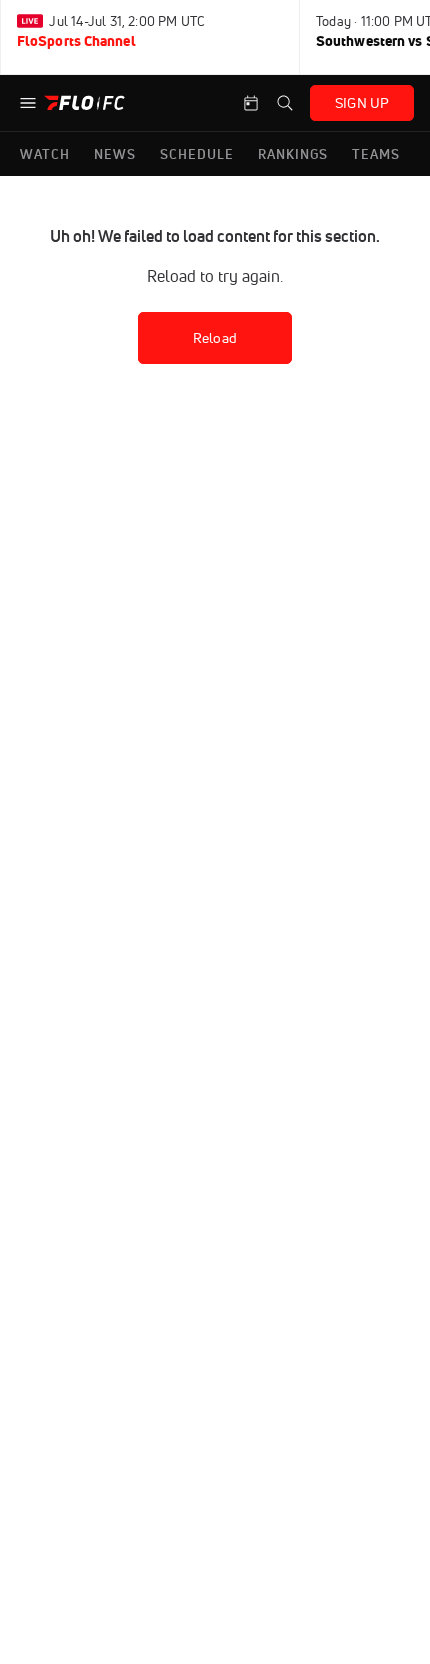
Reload (215, 338)
